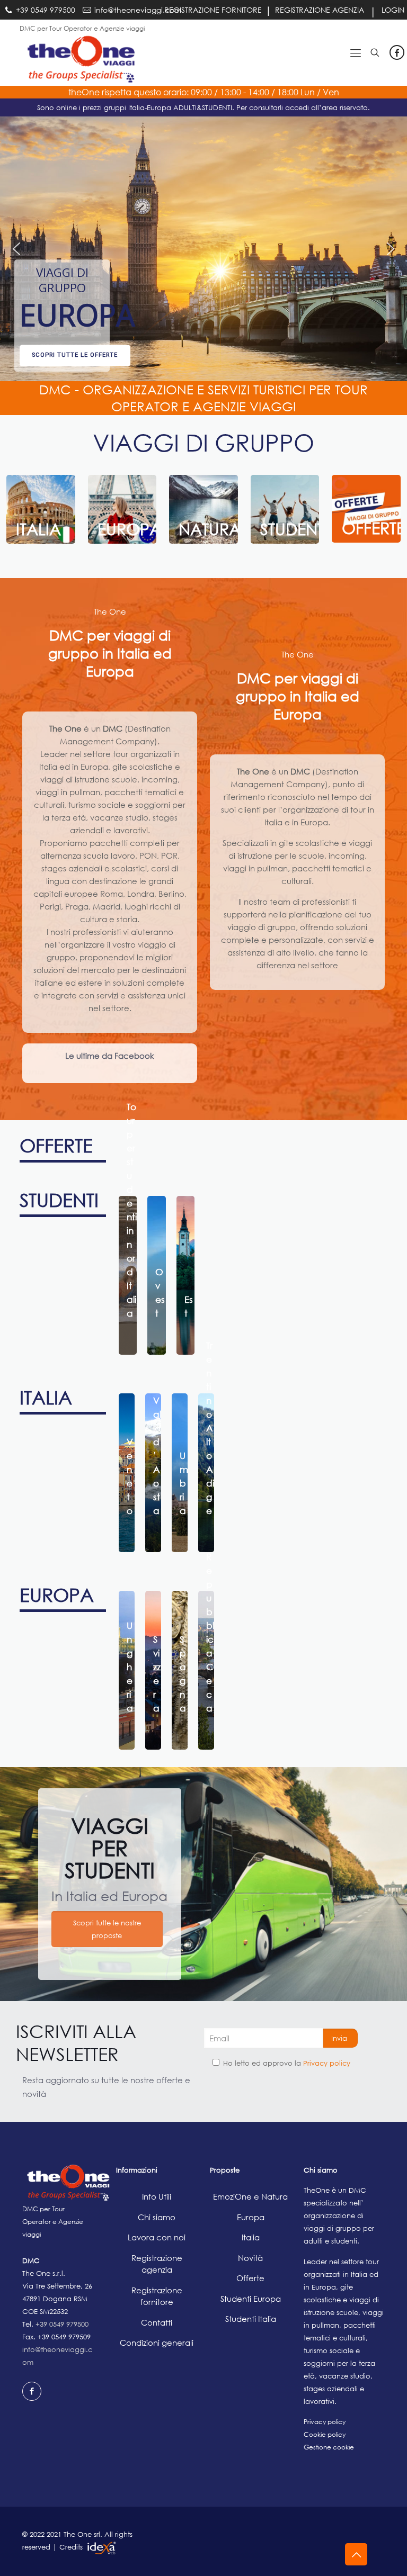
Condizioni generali (157, 2343)
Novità (250, 2258)
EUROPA (57, 1595)
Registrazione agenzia (157, 2264)
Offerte (250, 2278)
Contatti (157, 2322)
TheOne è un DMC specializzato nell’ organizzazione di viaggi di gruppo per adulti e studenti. (339, 2215)
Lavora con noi (157, 2237)
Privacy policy (327, 2063)
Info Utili (157, 2196)
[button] (62, 282)
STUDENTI (59, 1200)
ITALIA (46, 1397)
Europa (251, 2217)
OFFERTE (56, 1145)
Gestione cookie (329, 2447)
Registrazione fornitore (157, 2296)
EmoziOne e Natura (250, 2196)
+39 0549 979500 (62, 2324)
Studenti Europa (251, 2299)
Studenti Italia (251, 2319)
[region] (203, 249)
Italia (251, 2237)
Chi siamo (157, 2217)
